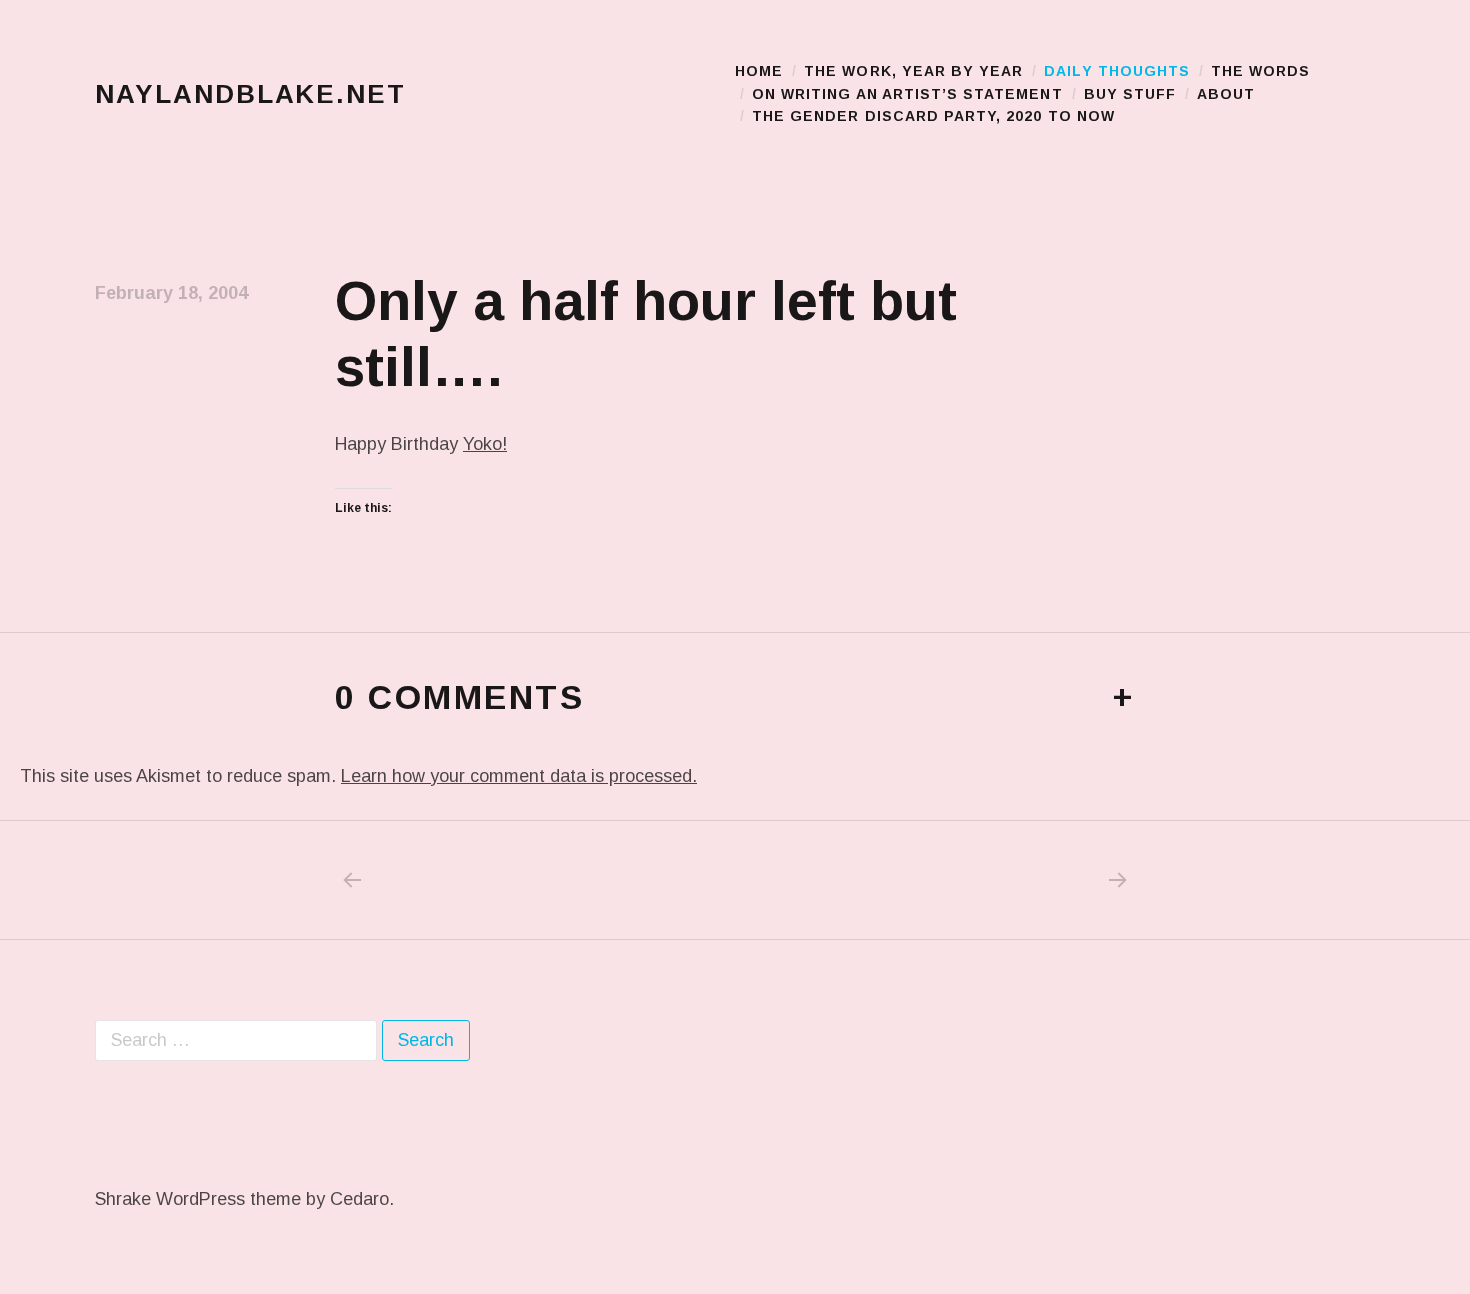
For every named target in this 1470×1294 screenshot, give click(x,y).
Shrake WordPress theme (198, 1199)
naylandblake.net (250, 94)
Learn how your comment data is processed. (519, 776)
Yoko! (485, 444)
